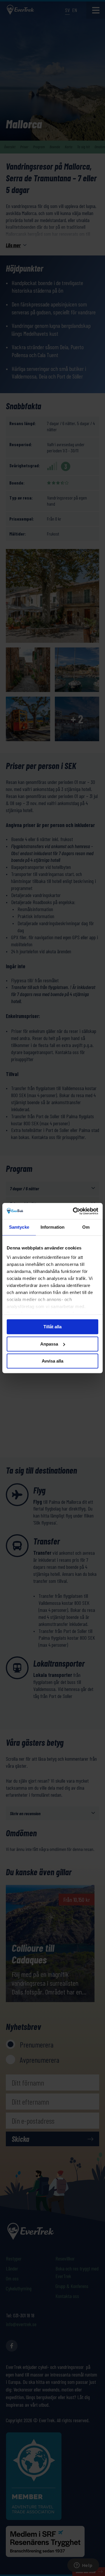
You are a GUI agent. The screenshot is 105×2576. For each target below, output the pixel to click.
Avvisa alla (52, 1361)
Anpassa (49, 1344)
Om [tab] (86, 1227)
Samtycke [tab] (19, 1227)
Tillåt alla (52, 1327)
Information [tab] (52, 1227)
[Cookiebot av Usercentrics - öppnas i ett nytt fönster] (74, 1211)
